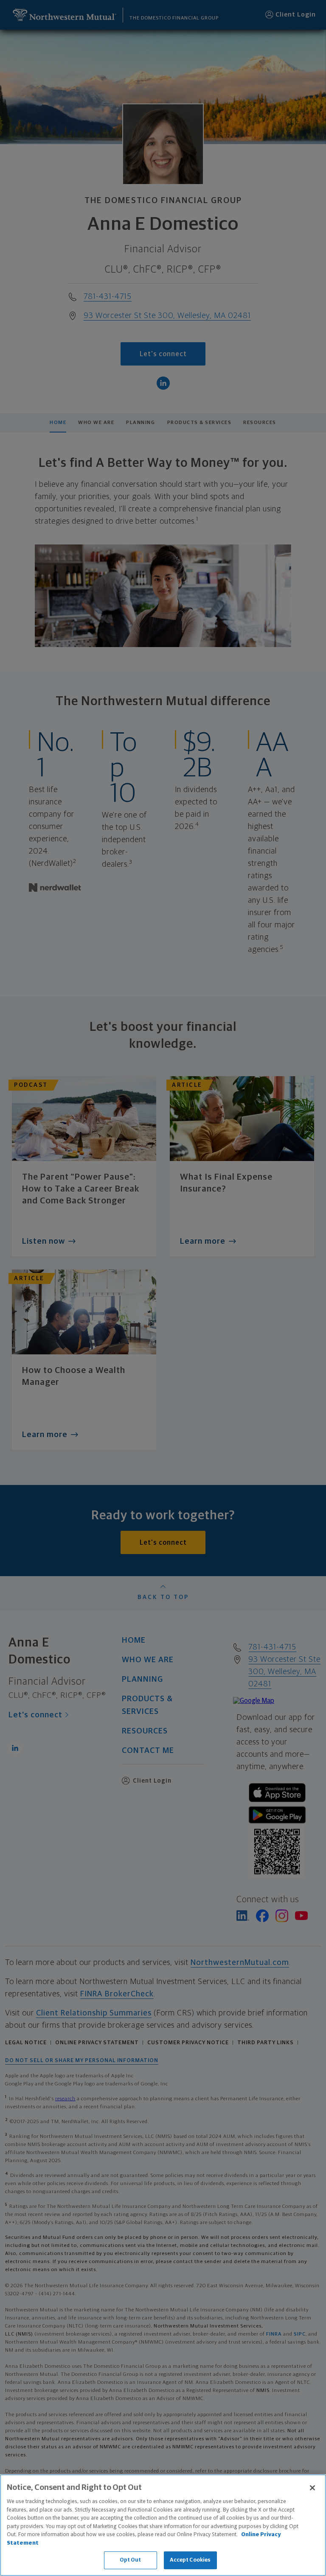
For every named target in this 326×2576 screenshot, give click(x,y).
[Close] (312, 2488)
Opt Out (131, 2560)
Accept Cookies (190, 2560)
